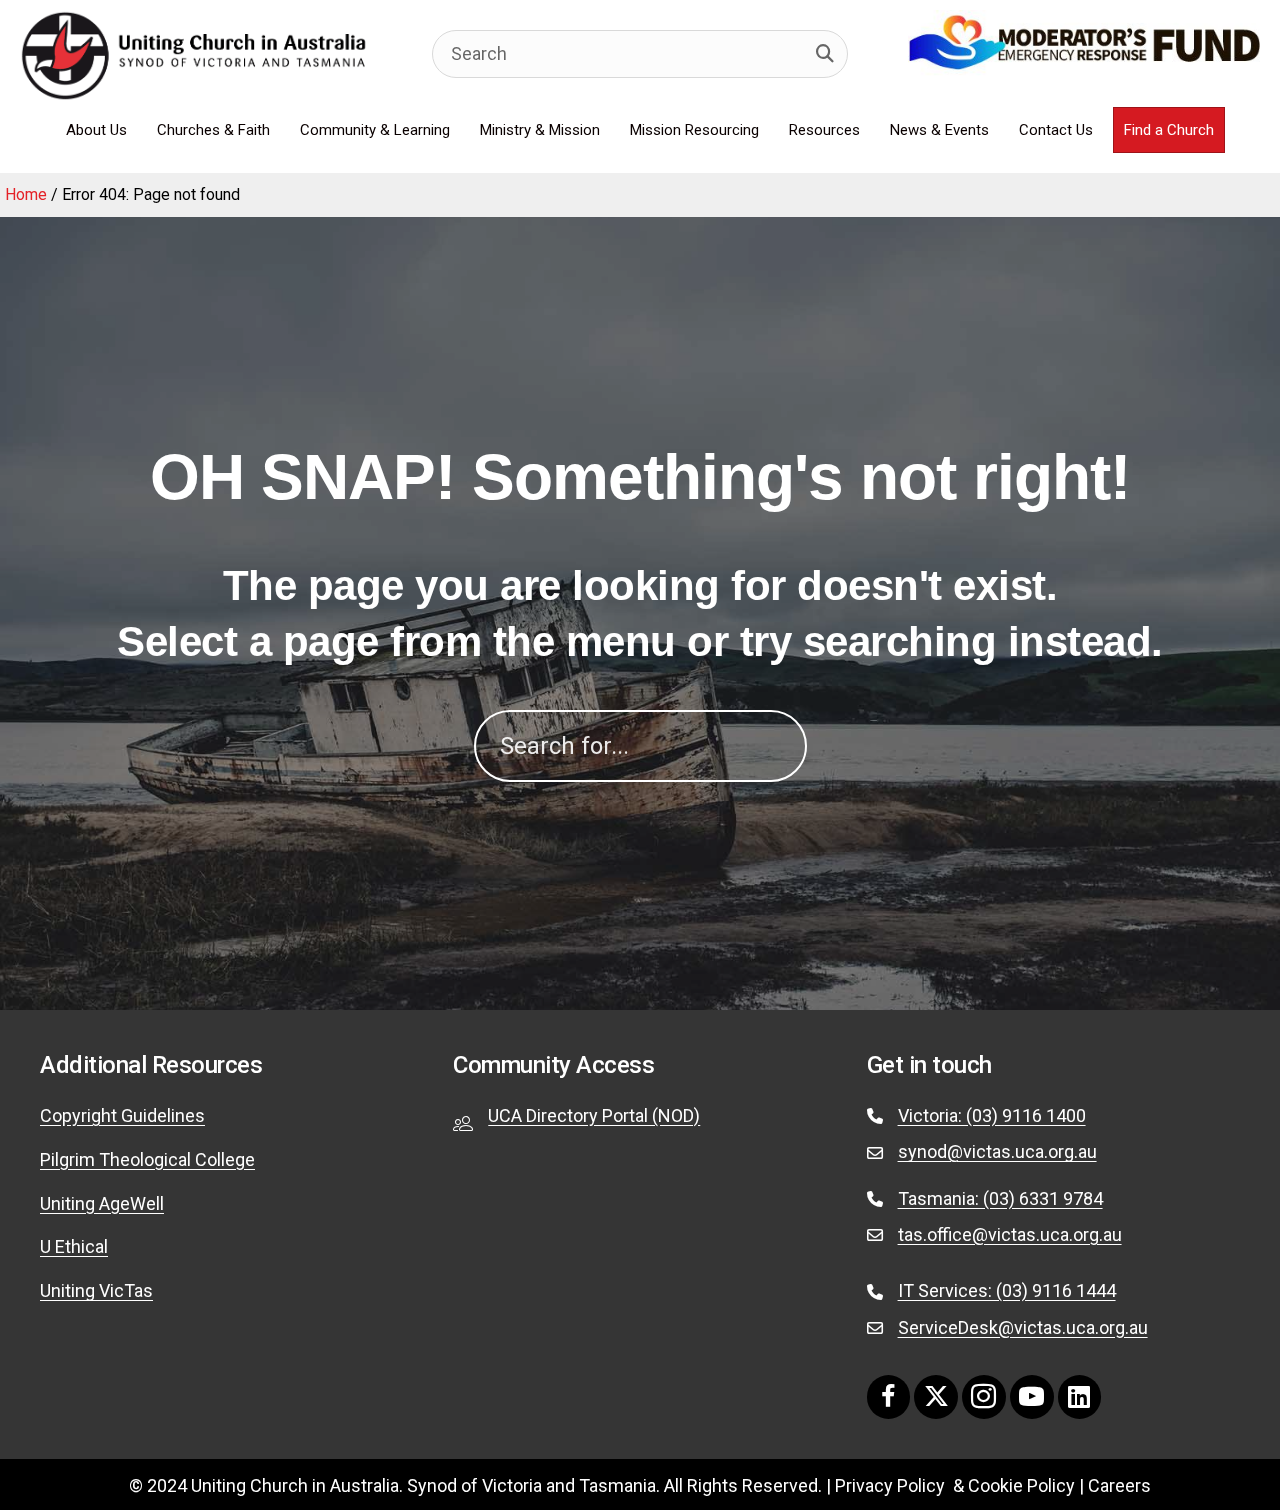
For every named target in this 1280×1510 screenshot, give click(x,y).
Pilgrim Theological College (147, 1159)
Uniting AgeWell (102, 1203)
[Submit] (825, 54)
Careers (1119, 1485)
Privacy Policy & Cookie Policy (955, 1485)
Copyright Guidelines (122, 1115)
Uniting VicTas (96, 1290)
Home (26, 194)
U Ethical (74, 1246)
